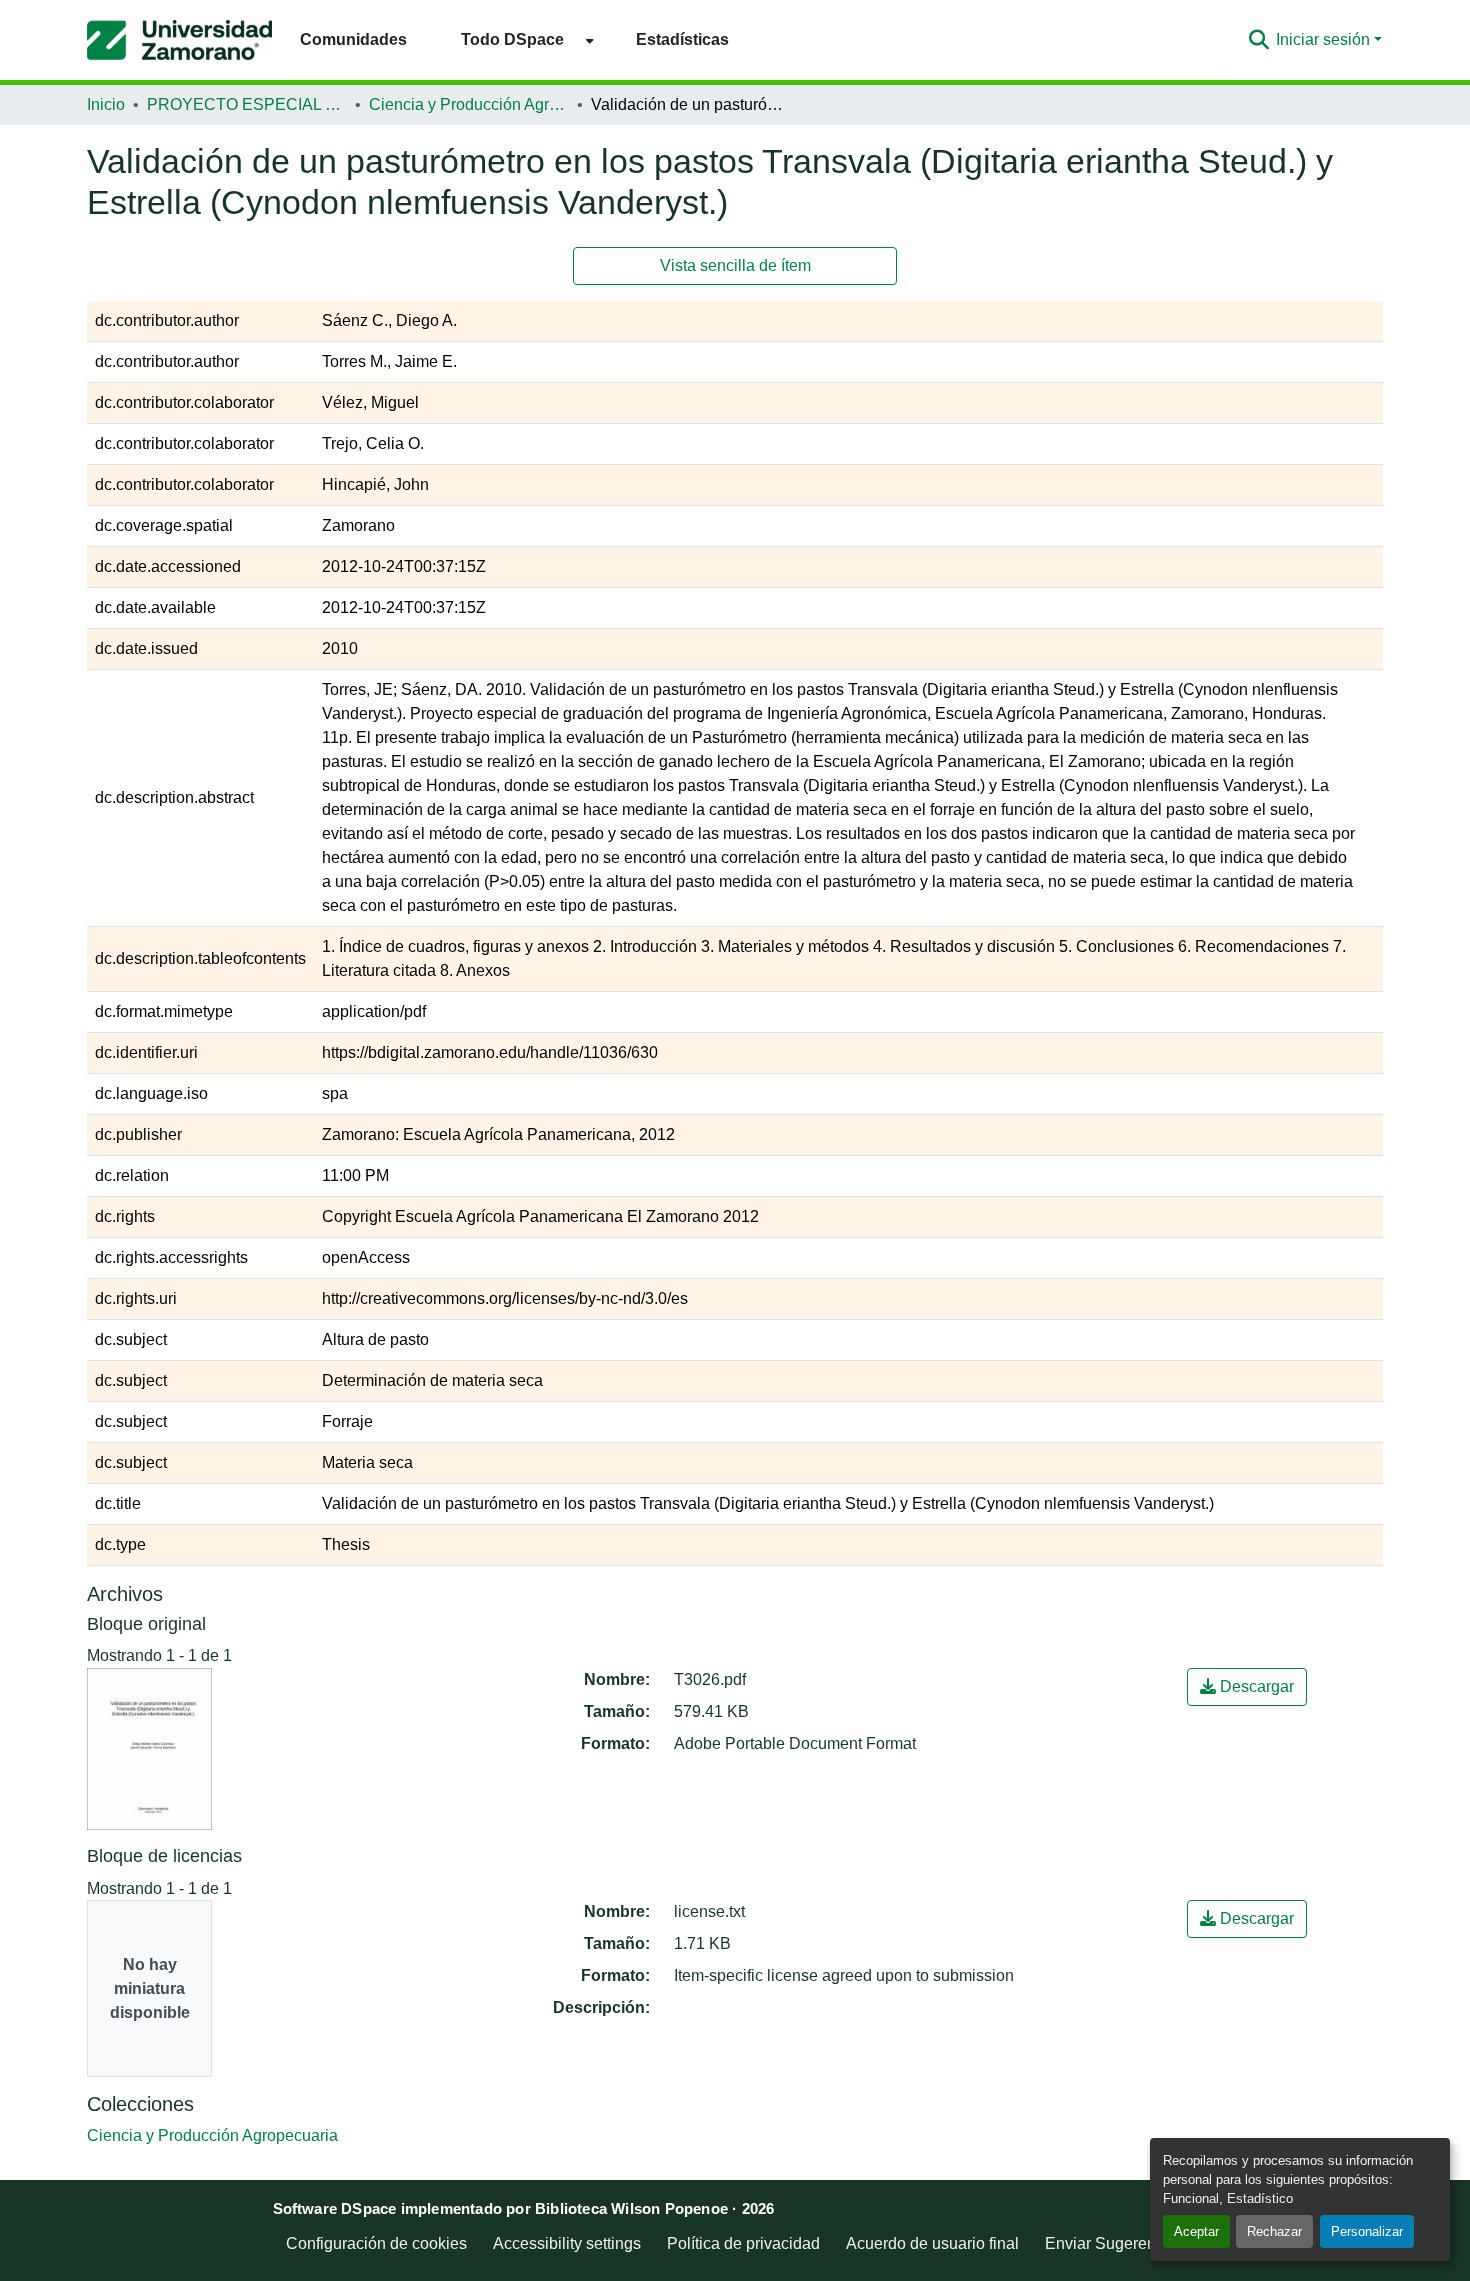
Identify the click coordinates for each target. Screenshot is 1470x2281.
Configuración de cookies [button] (376, 2243)
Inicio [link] (106, 104)
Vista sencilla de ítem (735, 265)
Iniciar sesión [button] (1325, 39)
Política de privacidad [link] (743, 2243)
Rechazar (1274, 2231)
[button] (179, 40)
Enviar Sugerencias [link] (1115, 2243)
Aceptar (1196, 2231)
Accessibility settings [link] (567, 2243)
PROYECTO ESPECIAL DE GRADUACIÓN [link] (247, 104)
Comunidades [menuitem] (353, 39)
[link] (1247, 1687)
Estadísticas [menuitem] (682, 39)
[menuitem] (521, 39)
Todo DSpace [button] (512, 39)
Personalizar (1367, 2231)
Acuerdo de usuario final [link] (932, 2243)
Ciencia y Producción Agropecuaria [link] (469, 104)
